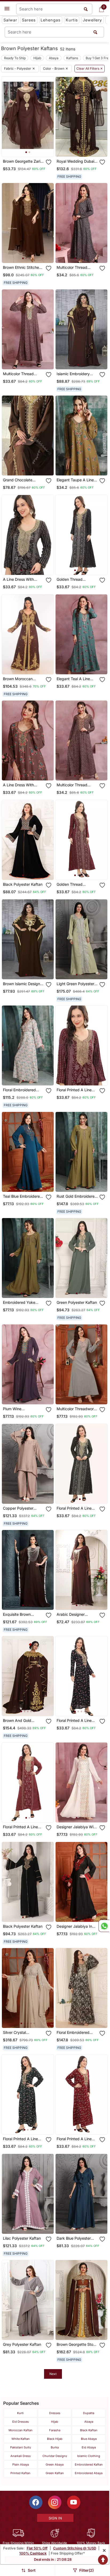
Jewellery (92, 20)
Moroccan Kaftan (21, 2430)
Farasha (55, 2430)
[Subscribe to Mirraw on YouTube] (74, 2502)
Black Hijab (55, 2439)
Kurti (20, 2413)
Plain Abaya (21, 2465)
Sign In (55, 2518)
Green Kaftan (55, 2473)
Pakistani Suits (21, 2447)
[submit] (95, 32)
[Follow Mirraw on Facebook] (36, 2502)
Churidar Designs (55, 2456)
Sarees (29, 20)
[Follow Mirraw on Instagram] (55, 2502)
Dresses (55, 2413)
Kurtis (72, 20)
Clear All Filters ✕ (90, 69)
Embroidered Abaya (89, 2473)
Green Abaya (55, 2465)
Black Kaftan (89, 2430)
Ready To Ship (15, 58)
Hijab (37, 58)
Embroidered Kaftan (89, 2465)
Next (53, 2374)
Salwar (10, 20)
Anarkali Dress (21, 2456)
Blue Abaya (89, 2439)
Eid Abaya (89, 2447)
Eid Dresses (21, 2422)
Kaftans (72, 58)
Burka (55, 2447)
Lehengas (51, 20)
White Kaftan (21, 2439)
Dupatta (89, 2413)
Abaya (54, 58)
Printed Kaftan (20, 2473)
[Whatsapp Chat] (104, 1926)
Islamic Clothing (89, 2456)
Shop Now (32, 148)
